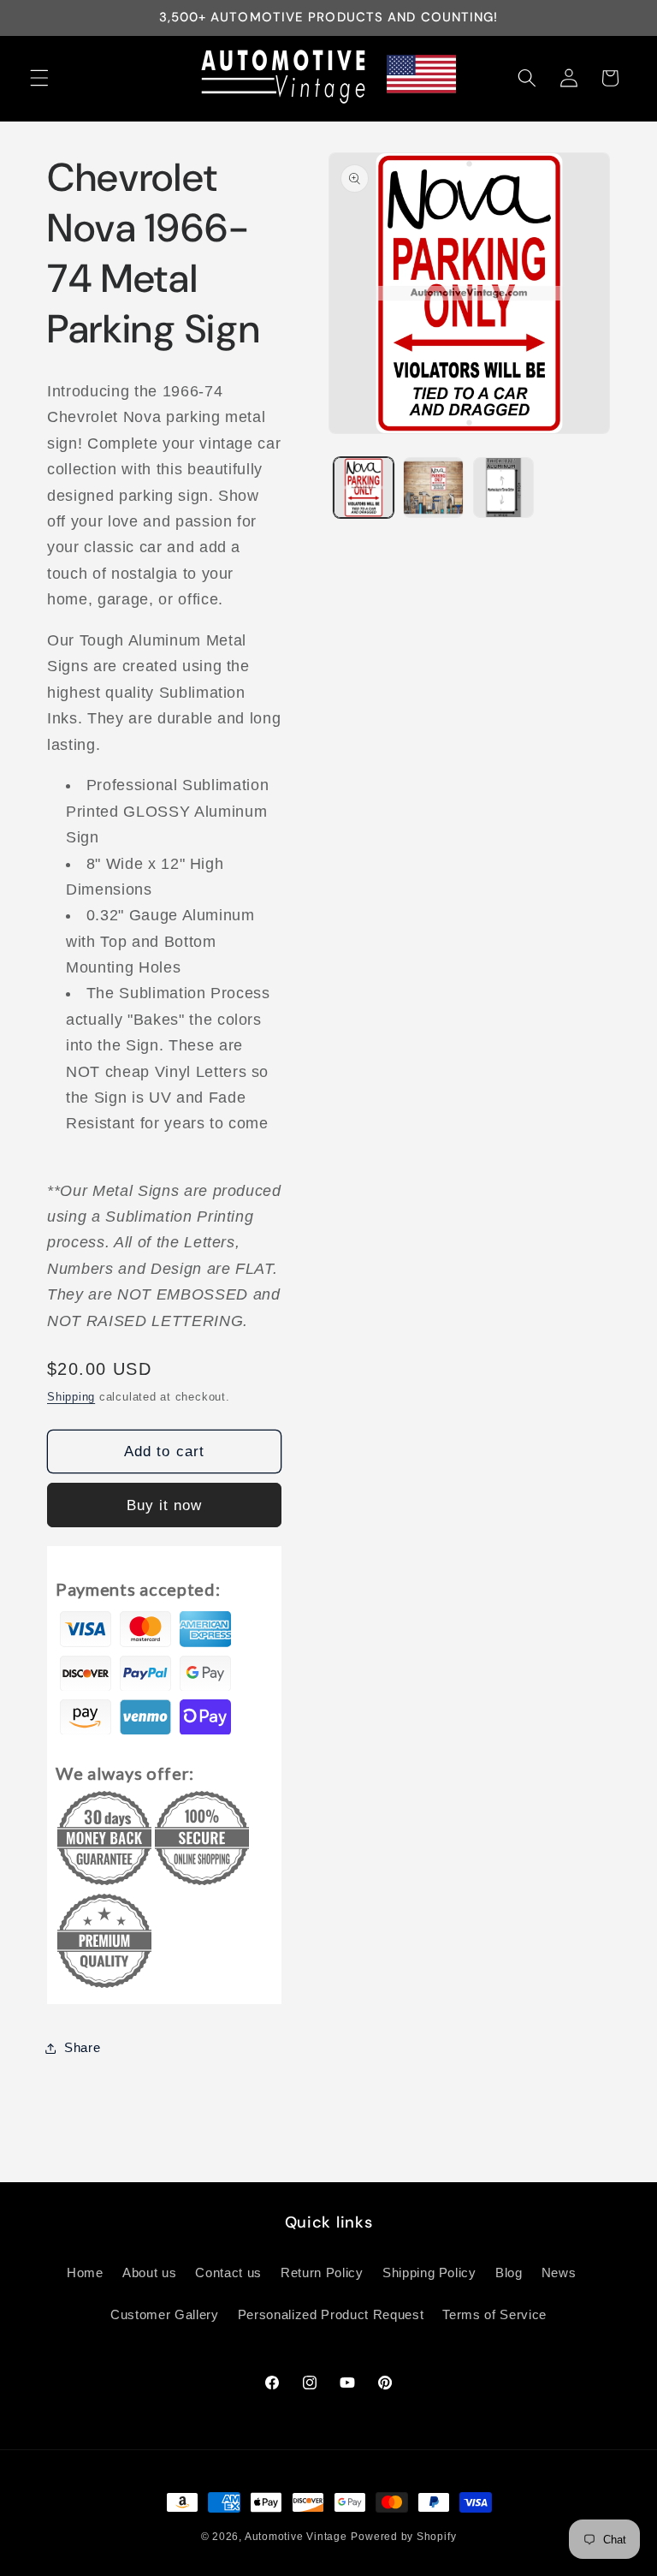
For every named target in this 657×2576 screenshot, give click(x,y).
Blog (509, 2273)
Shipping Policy (429, 2273)
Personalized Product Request (331, 2314)
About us (149, 2273)
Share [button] (82, 2047)
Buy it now (165, 1505)
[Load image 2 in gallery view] (433, 488)
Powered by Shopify (403, 2537)
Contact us (228, 2273)
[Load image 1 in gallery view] (364, 488)
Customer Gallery (165, 2314)
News (559, 2273)
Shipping (71, 1397)
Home (85, 2273)
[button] (39, 78)
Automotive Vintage (296, 2537)
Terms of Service (494, 2314)
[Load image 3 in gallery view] (503, 488)
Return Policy (322, 2273)
